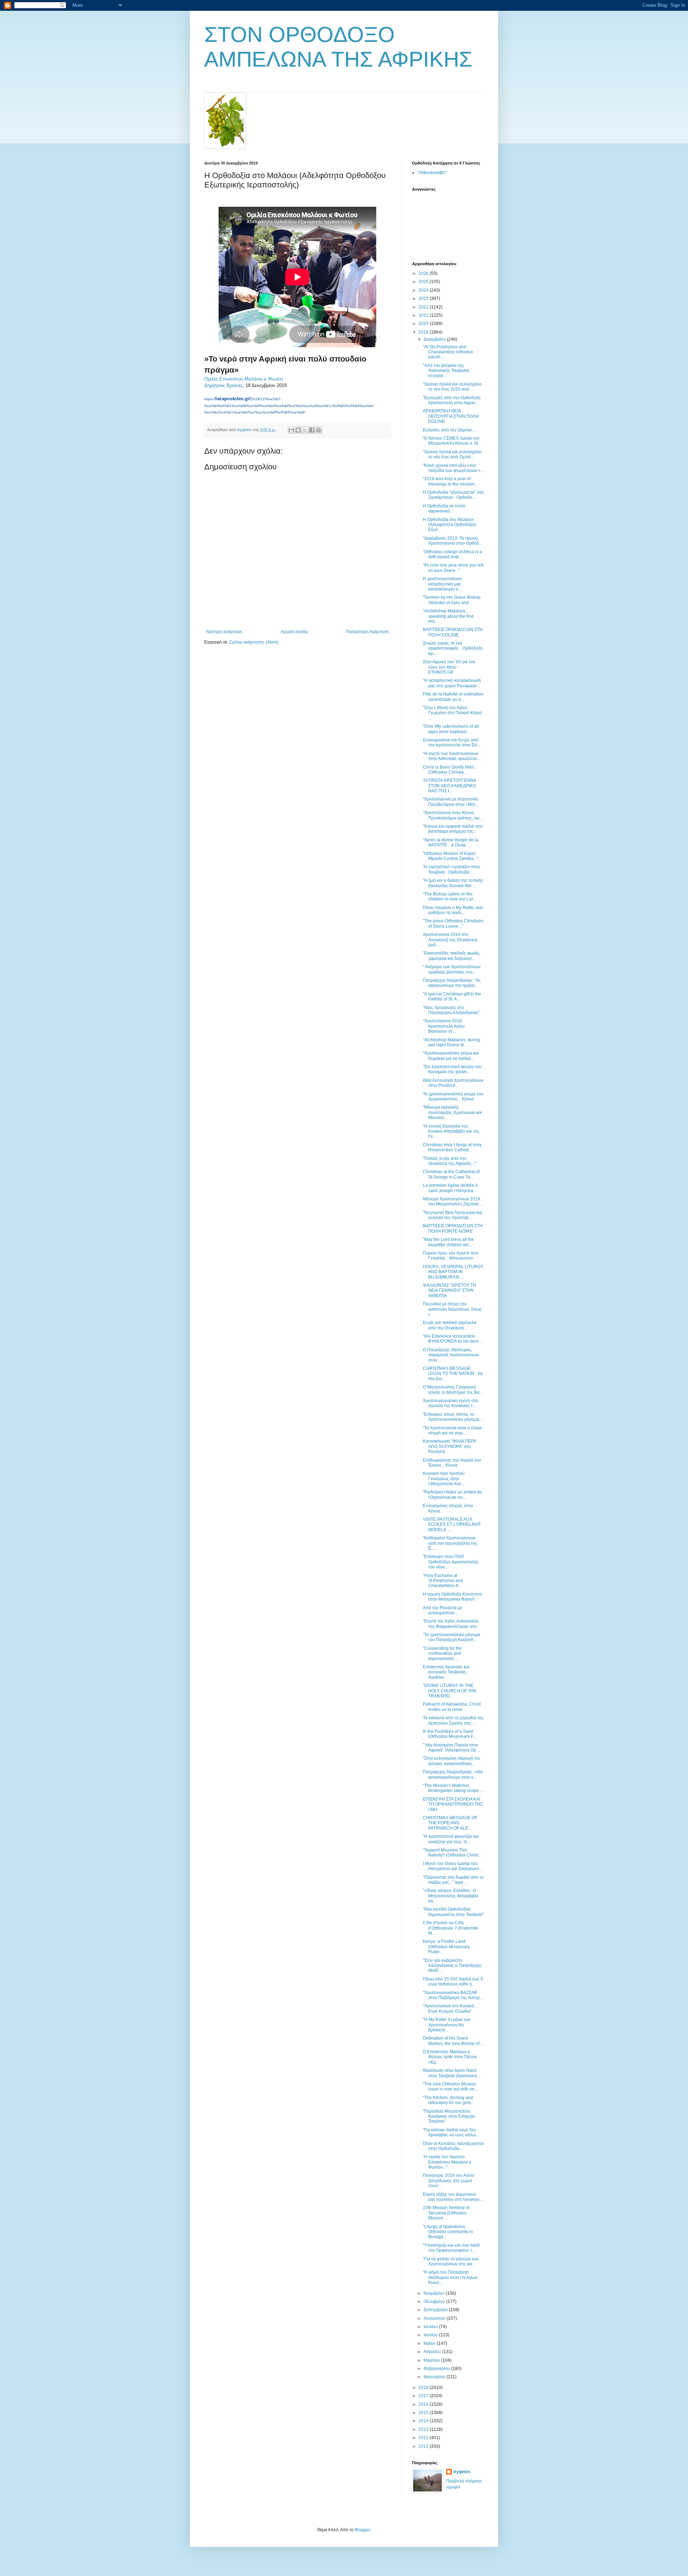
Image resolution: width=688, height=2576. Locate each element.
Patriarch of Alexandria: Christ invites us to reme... (452, 1707)
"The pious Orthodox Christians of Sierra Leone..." (453, 923)
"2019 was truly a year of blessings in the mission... (450, 481)
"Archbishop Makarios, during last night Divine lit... (451, 1042)
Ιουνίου (431, 2335)
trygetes (462, 2472)
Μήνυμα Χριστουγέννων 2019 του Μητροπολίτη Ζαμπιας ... (453, 1201)
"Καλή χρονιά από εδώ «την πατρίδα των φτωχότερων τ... (453, 468)
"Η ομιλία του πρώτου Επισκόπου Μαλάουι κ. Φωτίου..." (448, 2162)
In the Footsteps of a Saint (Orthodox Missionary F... (450, 1734)
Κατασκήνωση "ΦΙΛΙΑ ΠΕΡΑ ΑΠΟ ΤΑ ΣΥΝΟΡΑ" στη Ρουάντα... (449, 1446)
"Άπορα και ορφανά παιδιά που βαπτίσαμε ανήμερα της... (453, 829)
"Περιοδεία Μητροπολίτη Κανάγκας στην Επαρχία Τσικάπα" (449, 2116)
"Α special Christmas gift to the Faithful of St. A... (452, 997)
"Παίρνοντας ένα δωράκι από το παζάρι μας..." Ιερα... (453, 1880)
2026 (424, 273)
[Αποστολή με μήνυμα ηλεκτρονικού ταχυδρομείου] (291, 430)
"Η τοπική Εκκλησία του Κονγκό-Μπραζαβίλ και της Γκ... (451, 1131)
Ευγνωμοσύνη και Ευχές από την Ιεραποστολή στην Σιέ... (451, 742)
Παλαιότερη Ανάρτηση (367, 632)
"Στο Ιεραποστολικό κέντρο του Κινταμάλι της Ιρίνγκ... (452, 1069)
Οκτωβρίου (435, 2302)
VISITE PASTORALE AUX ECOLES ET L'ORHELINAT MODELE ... (452, 1524)
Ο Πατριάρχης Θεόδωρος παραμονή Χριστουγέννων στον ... (451, 1355)
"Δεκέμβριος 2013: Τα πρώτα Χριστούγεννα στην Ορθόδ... (453, 541)
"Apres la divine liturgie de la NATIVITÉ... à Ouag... (451, 842)
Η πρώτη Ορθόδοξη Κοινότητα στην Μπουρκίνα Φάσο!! (452, 1597)
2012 (424, 2438)
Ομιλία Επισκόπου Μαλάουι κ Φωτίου (244, 379)
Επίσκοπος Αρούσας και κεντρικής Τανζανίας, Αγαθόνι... (446, 1672)
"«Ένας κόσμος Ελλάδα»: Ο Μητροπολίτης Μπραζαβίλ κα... (451, 1896)
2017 (424, 2396)
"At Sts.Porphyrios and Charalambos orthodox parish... (448, 352)
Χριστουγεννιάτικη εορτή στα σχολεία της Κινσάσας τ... (450, 1403)
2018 (424, 2388)
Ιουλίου (431, 2327)
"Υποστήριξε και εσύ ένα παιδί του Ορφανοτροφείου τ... (451, 2248)
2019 (424, 332)
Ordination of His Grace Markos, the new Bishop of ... (453, 2041)
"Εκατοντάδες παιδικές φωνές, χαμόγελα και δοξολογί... (452, 956)
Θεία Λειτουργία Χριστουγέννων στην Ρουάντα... (453, 1083)
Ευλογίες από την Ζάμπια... (449, 430)
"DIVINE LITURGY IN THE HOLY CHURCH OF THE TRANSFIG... (450, 1691)
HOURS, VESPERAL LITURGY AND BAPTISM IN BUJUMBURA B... (453, 1272)
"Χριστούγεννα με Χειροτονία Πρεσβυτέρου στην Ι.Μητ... (451, 802)
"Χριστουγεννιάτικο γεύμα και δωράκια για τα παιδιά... (451, 1056)
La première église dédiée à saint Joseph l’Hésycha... (450, 1188)
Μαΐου (430, 2343)
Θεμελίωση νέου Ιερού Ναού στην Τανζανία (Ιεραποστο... (452, 2073)
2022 (424, 307)
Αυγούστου (435, 2318)
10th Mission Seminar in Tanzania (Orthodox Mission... (446, 2213)
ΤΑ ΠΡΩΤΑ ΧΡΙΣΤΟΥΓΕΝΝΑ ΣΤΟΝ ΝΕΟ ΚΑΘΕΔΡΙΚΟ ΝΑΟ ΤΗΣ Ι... (449, 786)
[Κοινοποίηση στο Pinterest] (319, 430)
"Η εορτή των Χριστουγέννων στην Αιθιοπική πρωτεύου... (452, 756)
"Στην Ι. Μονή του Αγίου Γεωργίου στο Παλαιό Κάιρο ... (452, 713)
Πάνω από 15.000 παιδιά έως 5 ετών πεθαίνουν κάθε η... (453, 1982)
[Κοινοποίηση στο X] (305, 430)
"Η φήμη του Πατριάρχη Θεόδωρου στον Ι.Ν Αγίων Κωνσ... (450, 2277)
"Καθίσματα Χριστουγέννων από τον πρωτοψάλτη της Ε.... (450, 1543)
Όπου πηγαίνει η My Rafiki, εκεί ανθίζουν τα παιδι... (453, 910)
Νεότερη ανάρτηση (224, 632)
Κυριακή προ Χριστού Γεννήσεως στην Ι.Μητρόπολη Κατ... (444, 1479)
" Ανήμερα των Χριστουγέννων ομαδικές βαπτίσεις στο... (452, 969)
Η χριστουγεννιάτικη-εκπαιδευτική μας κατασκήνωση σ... (443, 584)
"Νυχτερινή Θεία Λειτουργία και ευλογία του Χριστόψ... (452, 1215)
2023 (424, 298)
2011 (424, 2446)
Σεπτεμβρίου (436, 2310)
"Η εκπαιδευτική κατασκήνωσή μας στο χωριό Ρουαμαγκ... (452, 683)
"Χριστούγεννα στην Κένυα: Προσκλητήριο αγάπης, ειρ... (453, 815)
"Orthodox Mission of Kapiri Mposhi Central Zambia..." (451, 856)
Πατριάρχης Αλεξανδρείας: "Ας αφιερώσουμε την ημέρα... (452, 983)
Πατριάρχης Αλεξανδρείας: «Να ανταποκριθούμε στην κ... (453, 1774)
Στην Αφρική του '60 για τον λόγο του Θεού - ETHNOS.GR (449, 667)
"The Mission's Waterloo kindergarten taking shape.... (453, 1788)
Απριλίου (433, 2352)
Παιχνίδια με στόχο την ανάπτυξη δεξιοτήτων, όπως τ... (452, 1309)
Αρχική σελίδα (294, 632)
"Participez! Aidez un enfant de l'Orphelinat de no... (452, 1495)
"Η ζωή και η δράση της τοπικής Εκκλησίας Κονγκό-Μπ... (453, 883)
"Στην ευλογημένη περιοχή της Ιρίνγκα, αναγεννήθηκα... (452, 1761)
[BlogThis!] (298, 430)
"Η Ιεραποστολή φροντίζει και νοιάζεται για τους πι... (451, 1839)
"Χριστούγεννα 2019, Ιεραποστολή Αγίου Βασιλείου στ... (444, 1026)
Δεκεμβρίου (435, 339)
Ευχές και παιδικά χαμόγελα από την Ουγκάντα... (450, 1325)
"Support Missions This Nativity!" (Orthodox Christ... (452, 1853)
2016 (424, 2404)
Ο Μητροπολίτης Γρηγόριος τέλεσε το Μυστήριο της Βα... (453, 1390)
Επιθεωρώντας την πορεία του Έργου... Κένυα (452, 1463)
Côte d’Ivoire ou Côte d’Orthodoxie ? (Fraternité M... (450, 1928)
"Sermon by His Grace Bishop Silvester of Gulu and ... (452, 600)
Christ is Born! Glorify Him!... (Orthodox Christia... (450, 770)
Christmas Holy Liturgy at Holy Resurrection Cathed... (452, 1147)
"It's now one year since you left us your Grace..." (453, 568)
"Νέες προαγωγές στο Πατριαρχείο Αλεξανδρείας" (451, 1010)
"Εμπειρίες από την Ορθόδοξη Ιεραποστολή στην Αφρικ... (452, 400)
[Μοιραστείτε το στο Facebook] (312, 430)
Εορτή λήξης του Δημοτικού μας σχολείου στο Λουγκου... (453, 2197)
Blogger (362, 2530)
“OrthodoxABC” (432, 173)
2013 (424, 2429)
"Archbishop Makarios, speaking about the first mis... (448, 616)
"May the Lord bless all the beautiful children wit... (448, 1242)
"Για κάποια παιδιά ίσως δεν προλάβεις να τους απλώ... (451, 2132)
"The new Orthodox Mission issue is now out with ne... (450, 2087)
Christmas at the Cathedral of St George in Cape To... (451, 1174)
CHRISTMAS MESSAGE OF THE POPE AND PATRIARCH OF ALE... (450, 1823)
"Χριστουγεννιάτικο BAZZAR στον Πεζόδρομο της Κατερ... (453, 1995)
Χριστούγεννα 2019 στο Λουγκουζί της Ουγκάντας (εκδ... (450, 940)
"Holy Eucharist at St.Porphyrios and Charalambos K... (443, 1581)
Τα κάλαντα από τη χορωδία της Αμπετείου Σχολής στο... (453, 1720)
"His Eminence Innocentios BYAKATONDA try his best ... (453, 1339)
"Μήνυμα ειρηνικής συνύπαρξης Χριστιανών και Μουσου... (452, 1112)
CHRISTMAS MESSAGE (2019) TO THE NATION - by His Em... (453, 1374)
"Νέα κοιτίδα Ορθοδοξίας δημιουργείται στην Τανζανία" (453, 1912)
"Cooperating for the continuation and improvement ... (442, 1653)
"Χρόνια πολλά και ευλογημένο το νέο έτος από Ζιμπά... (452, 454)
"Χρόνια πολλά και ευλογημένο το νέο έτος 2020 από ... (452, 387)
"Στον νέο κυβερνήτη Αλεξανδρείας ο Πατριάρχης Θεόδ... (452, 1966)
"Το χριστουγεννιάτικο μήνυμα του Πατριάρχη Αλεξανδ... (451, 1637)
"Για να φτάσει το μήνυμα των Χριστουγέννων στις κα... (451, 2261)
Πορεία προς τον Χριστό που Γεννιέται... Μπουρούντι (451, 1256)
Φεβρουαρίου (437, 2369)
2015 (424, 2413)
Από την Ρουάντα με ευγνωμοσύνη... (442, 1610)
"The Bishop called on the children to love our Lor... (449, 897)
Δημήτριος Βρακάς (223, 385)
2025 (424, 282)
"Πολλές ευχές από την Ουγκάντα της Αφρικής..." (450, 1161)
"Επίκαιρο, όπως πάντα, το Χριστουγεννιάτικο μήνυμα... (453, 1417)
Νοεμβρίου (435, 2293)
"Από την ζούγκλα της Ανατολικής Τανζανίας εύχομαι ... (446, 371)
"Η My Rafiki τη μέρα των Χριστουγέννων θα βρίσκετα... (447, 2025)
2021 (424, 315)
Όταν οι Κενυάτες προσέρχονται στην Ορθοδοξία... (453, 2146)
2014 (424, 2421)
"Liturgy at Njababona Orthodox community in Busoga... (448, 2232)
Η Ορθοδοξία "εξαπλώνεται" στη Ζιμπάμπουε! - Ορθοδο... (453, 495)
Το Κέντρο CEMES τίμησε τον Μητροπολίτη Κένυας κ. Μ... (452, 441)
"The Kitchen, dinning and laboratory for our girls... (448, 2100)
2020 (424, 324)
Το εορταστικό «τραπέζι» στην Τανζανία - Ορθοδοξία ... (451, 869)
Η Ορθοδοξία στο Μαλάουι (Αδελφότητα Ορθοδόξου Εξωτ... (450, 525)
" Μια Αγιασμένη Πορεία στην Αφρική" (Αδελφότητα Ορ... (451, 1748)
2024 (424, 290)
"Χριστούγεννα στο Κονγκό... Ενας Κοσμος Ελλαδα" (450, 2008)
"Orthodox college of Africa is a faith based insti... (452, 554)
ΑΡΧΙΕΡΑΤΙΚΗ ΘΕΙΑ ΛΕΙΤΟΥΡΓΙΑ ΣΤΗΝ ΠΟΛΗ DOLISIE (451, 416)
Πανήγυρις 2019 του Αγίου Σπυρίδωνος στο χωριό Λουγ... (449, 2181)
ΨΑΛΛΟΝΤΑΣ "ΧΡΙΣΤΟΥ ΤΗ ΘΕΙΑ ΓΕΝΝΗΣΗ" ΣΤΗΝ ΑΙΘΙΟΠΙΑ (450, 1291)
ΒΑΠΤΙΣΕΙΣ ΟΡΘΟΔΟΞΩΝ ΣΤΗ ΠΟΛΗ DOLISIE (453, 632)
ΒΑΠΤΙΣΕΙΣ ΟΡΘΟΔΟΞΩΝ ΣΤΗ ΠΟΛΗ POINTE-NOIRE (453, 1228)
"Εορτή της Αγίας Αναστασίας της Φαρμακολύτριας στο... (451, 1624)
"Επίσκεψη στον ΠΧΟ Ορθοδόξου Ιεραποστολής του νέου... (451, 1562)
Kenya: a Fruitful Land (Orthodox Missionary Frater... (446, 1947)
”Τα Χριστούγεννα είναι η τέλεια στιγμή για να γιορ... (452, 1430)
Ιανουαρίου (435, 2377)
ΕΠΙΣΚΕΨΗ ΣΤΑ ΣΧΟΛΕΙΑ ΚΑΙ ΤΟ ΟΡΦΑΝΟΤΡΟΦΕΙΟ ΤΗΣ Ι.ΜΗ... (453, 1804)
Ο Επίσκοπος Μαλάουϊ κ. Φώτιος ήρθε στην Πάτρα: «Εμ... (450, 2057)
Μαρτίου (432, 2360)
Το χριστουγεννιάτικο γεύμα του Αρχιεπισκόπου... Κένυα (453, 1096)
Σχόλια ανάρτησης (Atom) (254, 642)
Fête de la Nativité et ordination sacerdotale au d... (453, 697)
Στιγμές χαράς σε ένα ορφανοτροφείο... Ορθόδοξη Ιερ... (453, 648)
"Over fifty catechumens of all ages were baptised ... (451, 729)
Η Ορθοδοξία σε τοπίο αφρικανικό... (444, 508)
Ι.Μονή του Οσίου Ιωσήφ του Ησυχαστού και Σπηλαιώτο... (453, 1866)
